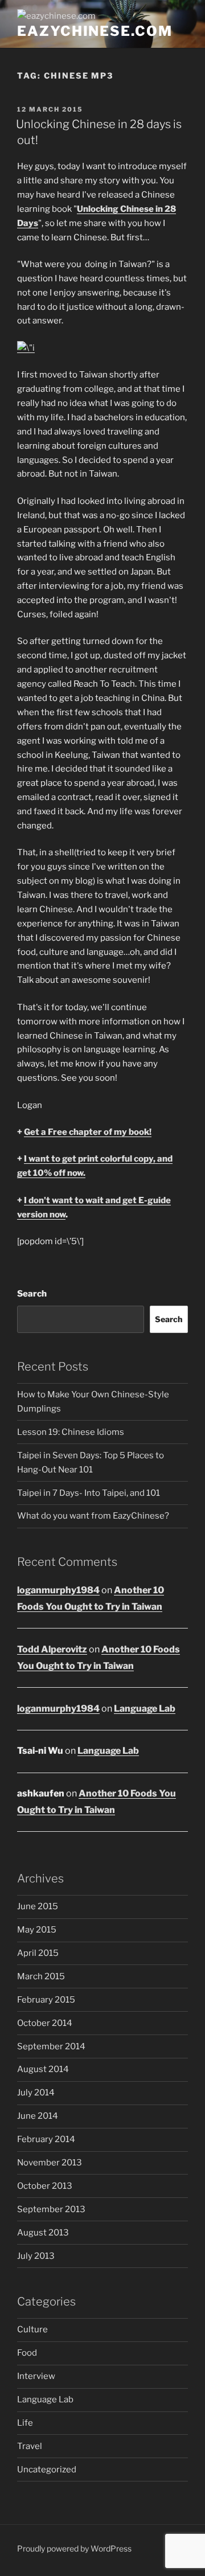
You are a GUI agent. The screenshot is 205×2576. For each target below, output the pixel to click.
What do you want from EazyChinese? (93, 1516)
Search (32, 1294)
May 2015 (37, 1930)
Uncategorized (47, 2470)
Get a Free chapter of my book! (88, 1132)
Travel (30, 2446)
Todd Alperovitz (52, 1649)
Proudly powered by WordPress (74, 2548)
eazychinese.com (95, 31)
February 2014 (46, 2139)
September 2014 (51, 2046)
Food (27, 2353)
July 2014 (36, 2093)
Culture (32, 2329)
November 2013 (50, 2163)
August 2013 (43, 2233)
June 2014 (38, 2116)
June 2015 (38, 1906)
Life (25, 2423)
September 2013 (51, 2209)
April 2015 (38, 1953)
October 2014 (45, 2023)
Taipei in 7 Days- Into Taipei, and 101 (89, 1493)
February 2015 (46, 2000)
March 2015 (41, 1976)
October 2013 (45, 2186)
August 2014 (43, 2069)
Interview (36, 2376)
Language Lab (145, 1709)
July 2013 (36, 2256)
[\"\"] (26, 348)
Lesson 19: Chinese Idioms (71, 1432)
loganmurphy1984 (58, 1590)
